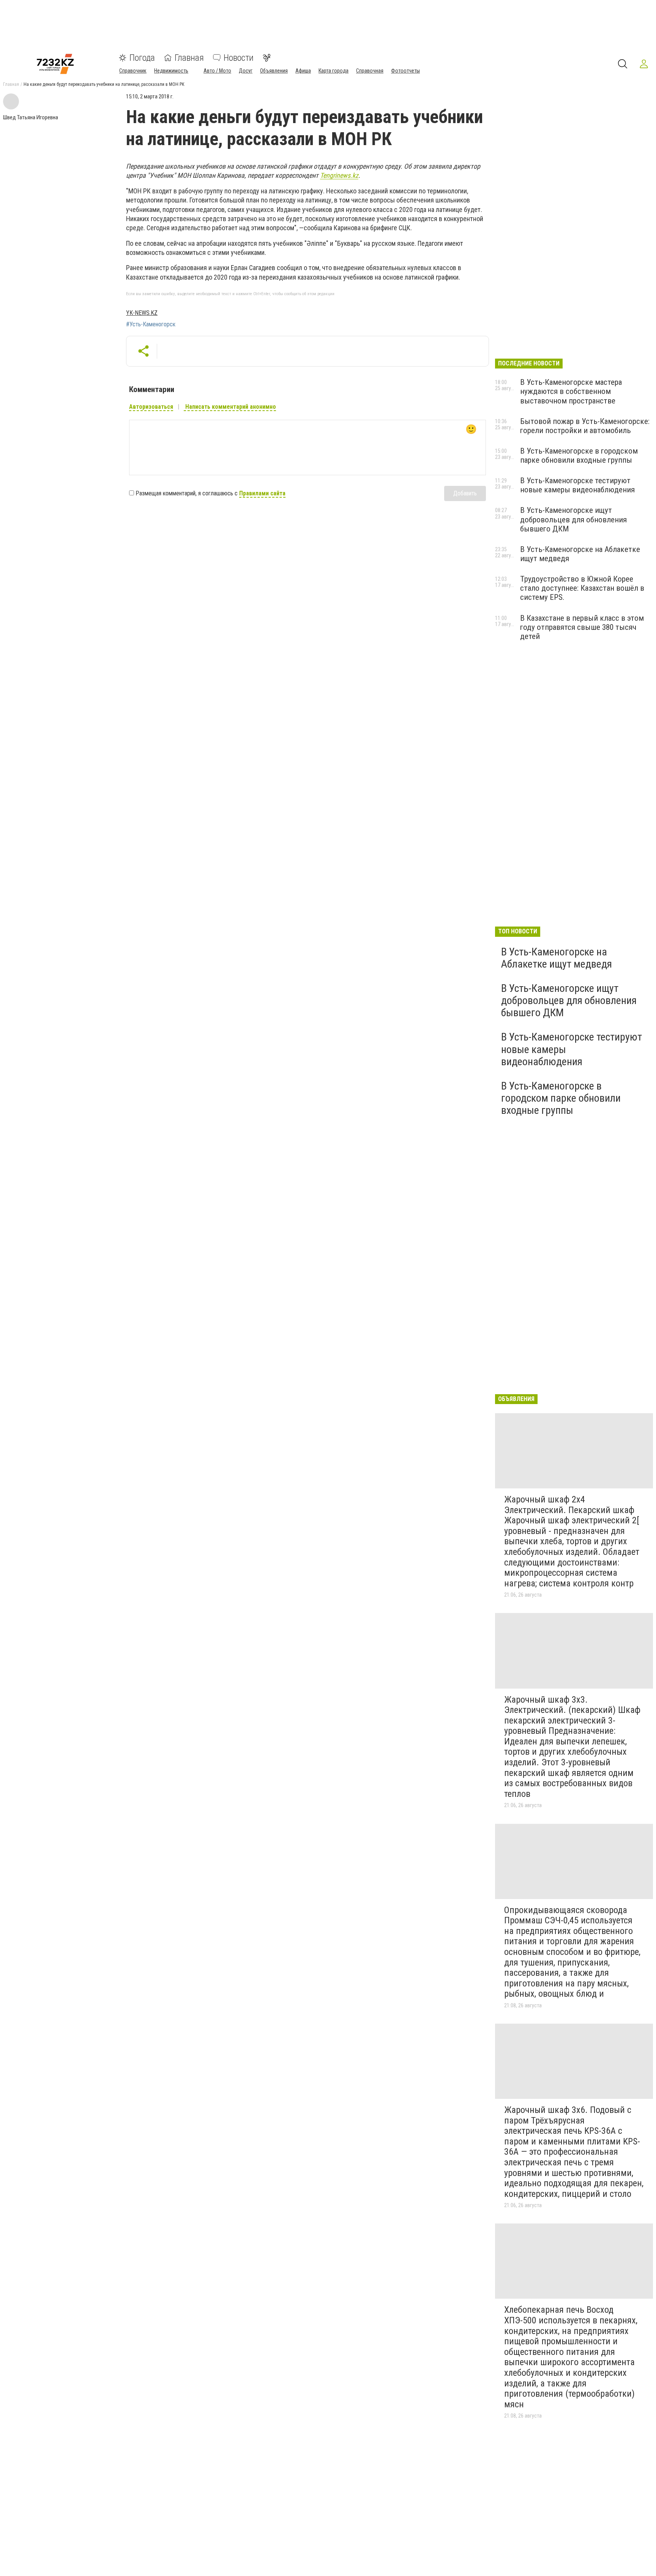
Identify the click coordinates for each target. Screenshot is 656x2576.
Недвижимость (171, 71)
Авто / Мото (217, 71)
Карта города (334, 71)
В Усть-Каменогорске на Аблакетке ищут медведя (557, 958)
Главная (189, 58)
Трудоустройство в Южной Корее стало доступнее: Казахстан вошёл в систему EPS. (582, 588)
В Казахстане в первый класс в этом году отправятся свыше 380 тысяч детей (582, 627)
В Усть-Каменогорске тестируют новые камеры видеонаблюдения (577, 485)
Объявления (274, 71)
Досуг (246, 71)
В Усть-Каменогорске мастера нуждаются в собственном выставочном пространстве (571, 391)
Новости (239, 58)
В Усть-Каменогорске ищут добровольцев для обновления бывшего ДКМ (573, 519)
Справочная (370, 71)
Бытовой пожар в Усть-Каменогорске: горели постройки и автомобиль (585, 426)
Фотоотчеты (405, 71)
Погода (142, 58)
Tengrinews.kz (339, 175)
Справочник (133, 71)
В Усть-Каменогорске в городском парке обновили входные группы (579, 455)
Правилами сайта (262, 493)
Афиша (303, 71)
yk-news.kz (142, 313)
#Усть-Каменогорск (151, 324)
